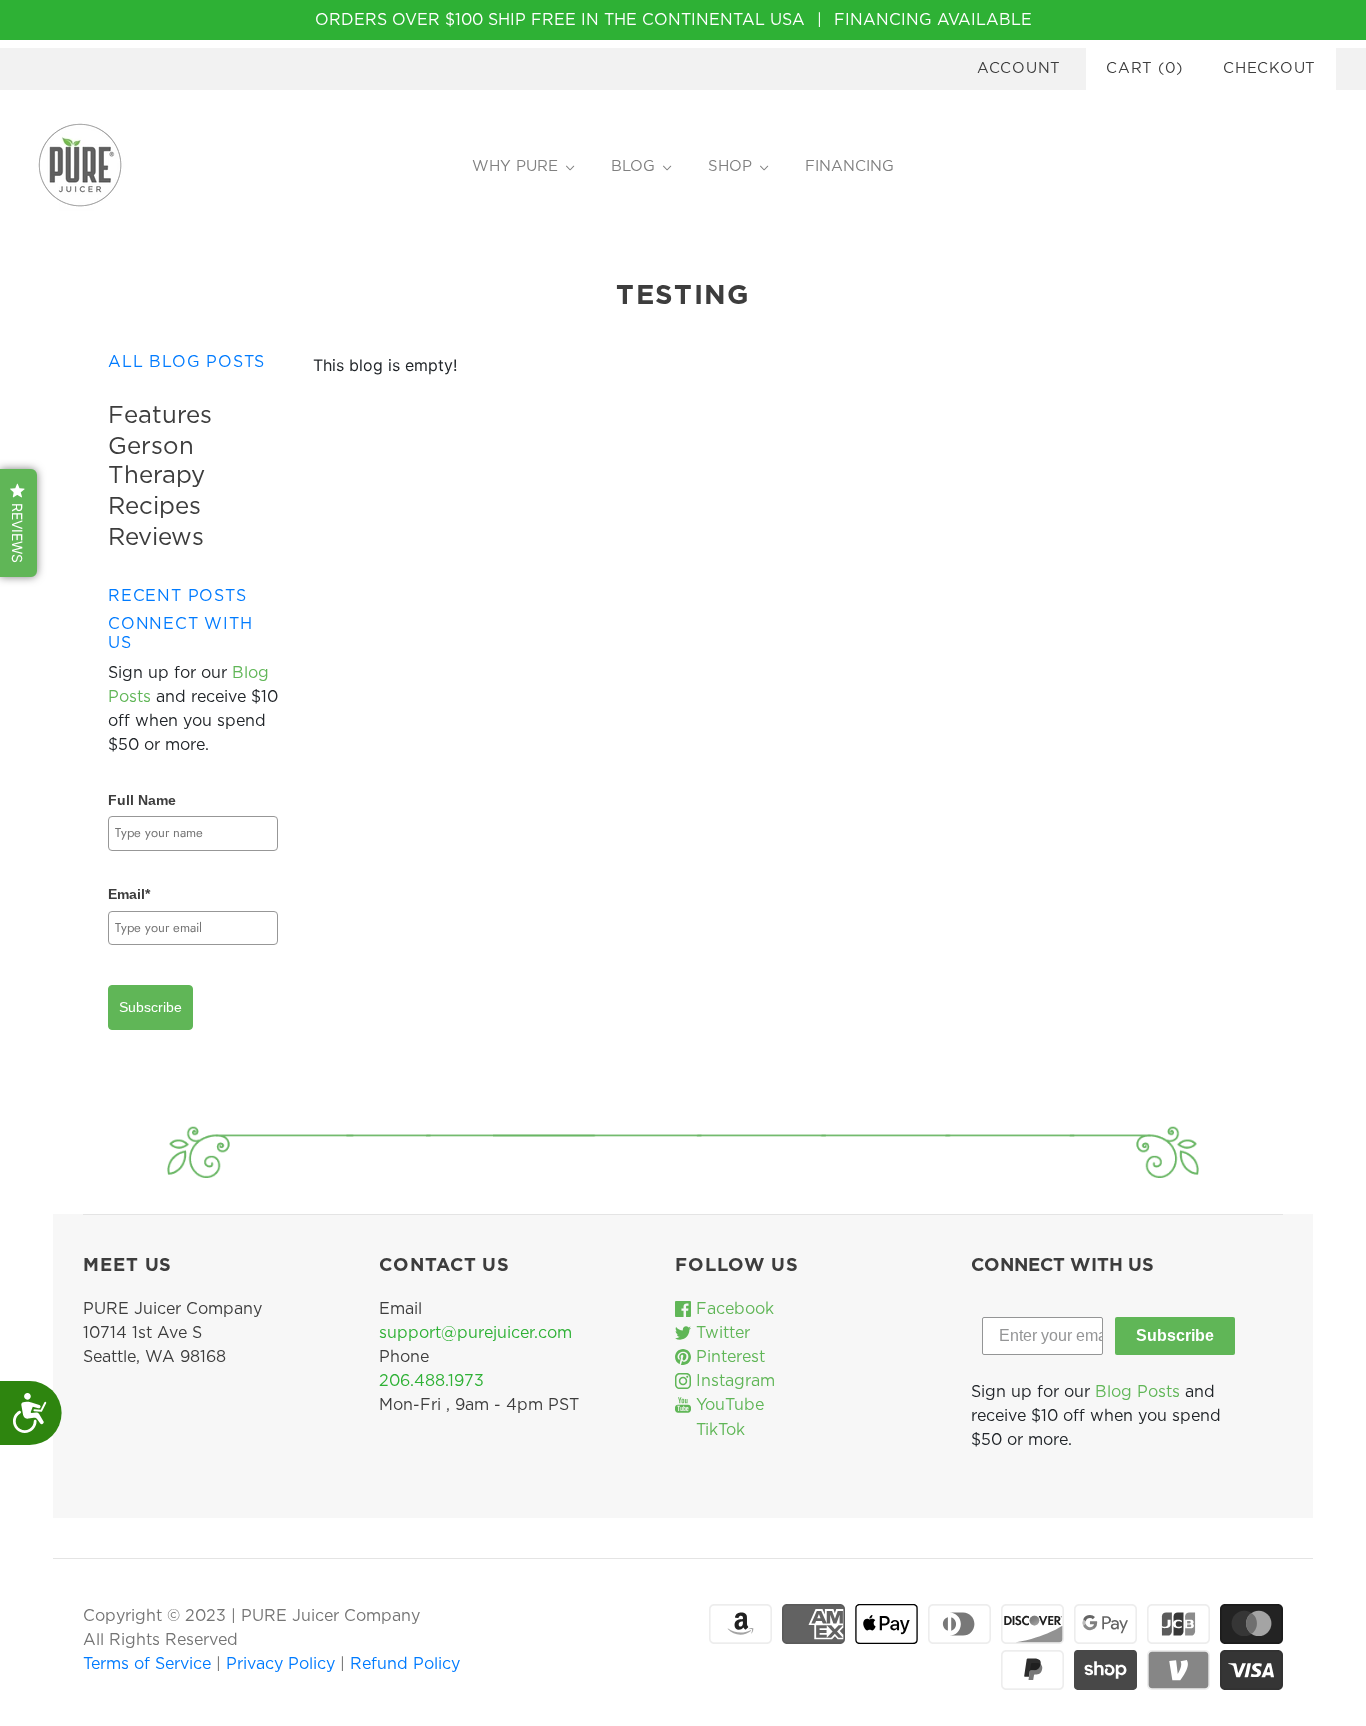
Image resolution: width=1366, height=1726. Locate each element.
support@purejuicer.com (475, 1333)
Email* (129, 894)
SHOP (730, 166)
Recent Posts (177, 596)
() (1144, 68)
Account (1019, 68)
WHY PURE (515, 166)
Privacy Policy (283, 1664)
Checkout (1269, 68)
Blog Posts (1137, 1392)
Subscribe (150, 1007)
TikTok (718, 1430)
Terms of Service (149, 1664)
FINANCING (849, 166)
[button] (18, 523)
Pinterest (728, 1357)
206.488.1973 (431, 1381)
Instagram (733, 1381)
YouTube (727, 1405)
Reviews (156, 538)
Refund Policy (405, 1664)
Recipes (154, 507)
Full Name (142, 800)
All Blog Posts (186, 362)
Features (160, 416)
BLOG (633, 166)
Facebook (732, 1309)
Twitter (720, 1333)
